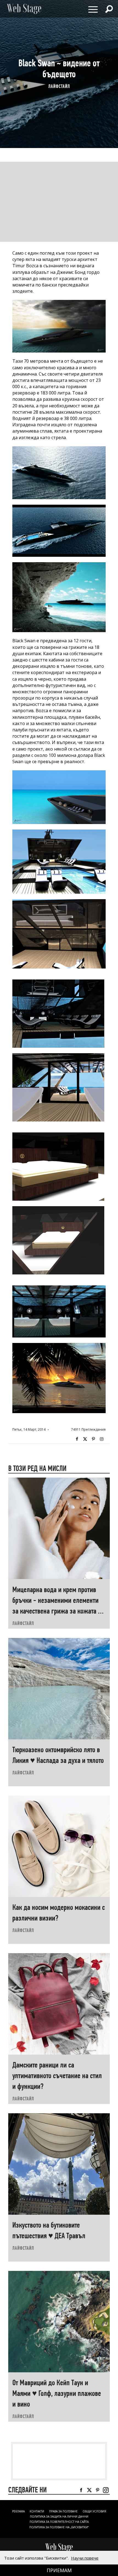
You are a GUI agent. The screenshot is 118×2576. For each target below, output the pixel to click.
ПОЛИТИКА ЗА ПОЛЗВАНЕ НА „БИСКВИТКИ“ (59, 2527)
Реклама (18, 2511)
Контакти (37, 2511)
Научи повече (85, 2558)
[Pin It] (93, 1439)
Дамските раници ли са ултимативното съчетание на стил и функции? (57, 2076)
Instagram (102, 1439)
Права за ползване (63, 2511)
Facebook (77, 1439)
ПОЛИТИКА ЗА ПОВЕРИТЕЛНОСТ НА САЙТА (59, 2522)
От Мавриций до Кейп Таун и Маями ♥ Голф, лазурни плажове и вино (57, 2393)
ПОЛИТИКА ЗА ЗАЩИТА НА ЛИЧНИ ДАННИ (59, 2517)
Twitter (85, 1439)
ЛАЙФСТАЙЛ (59, 86)
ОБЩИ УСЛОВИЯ (94, 2511)
